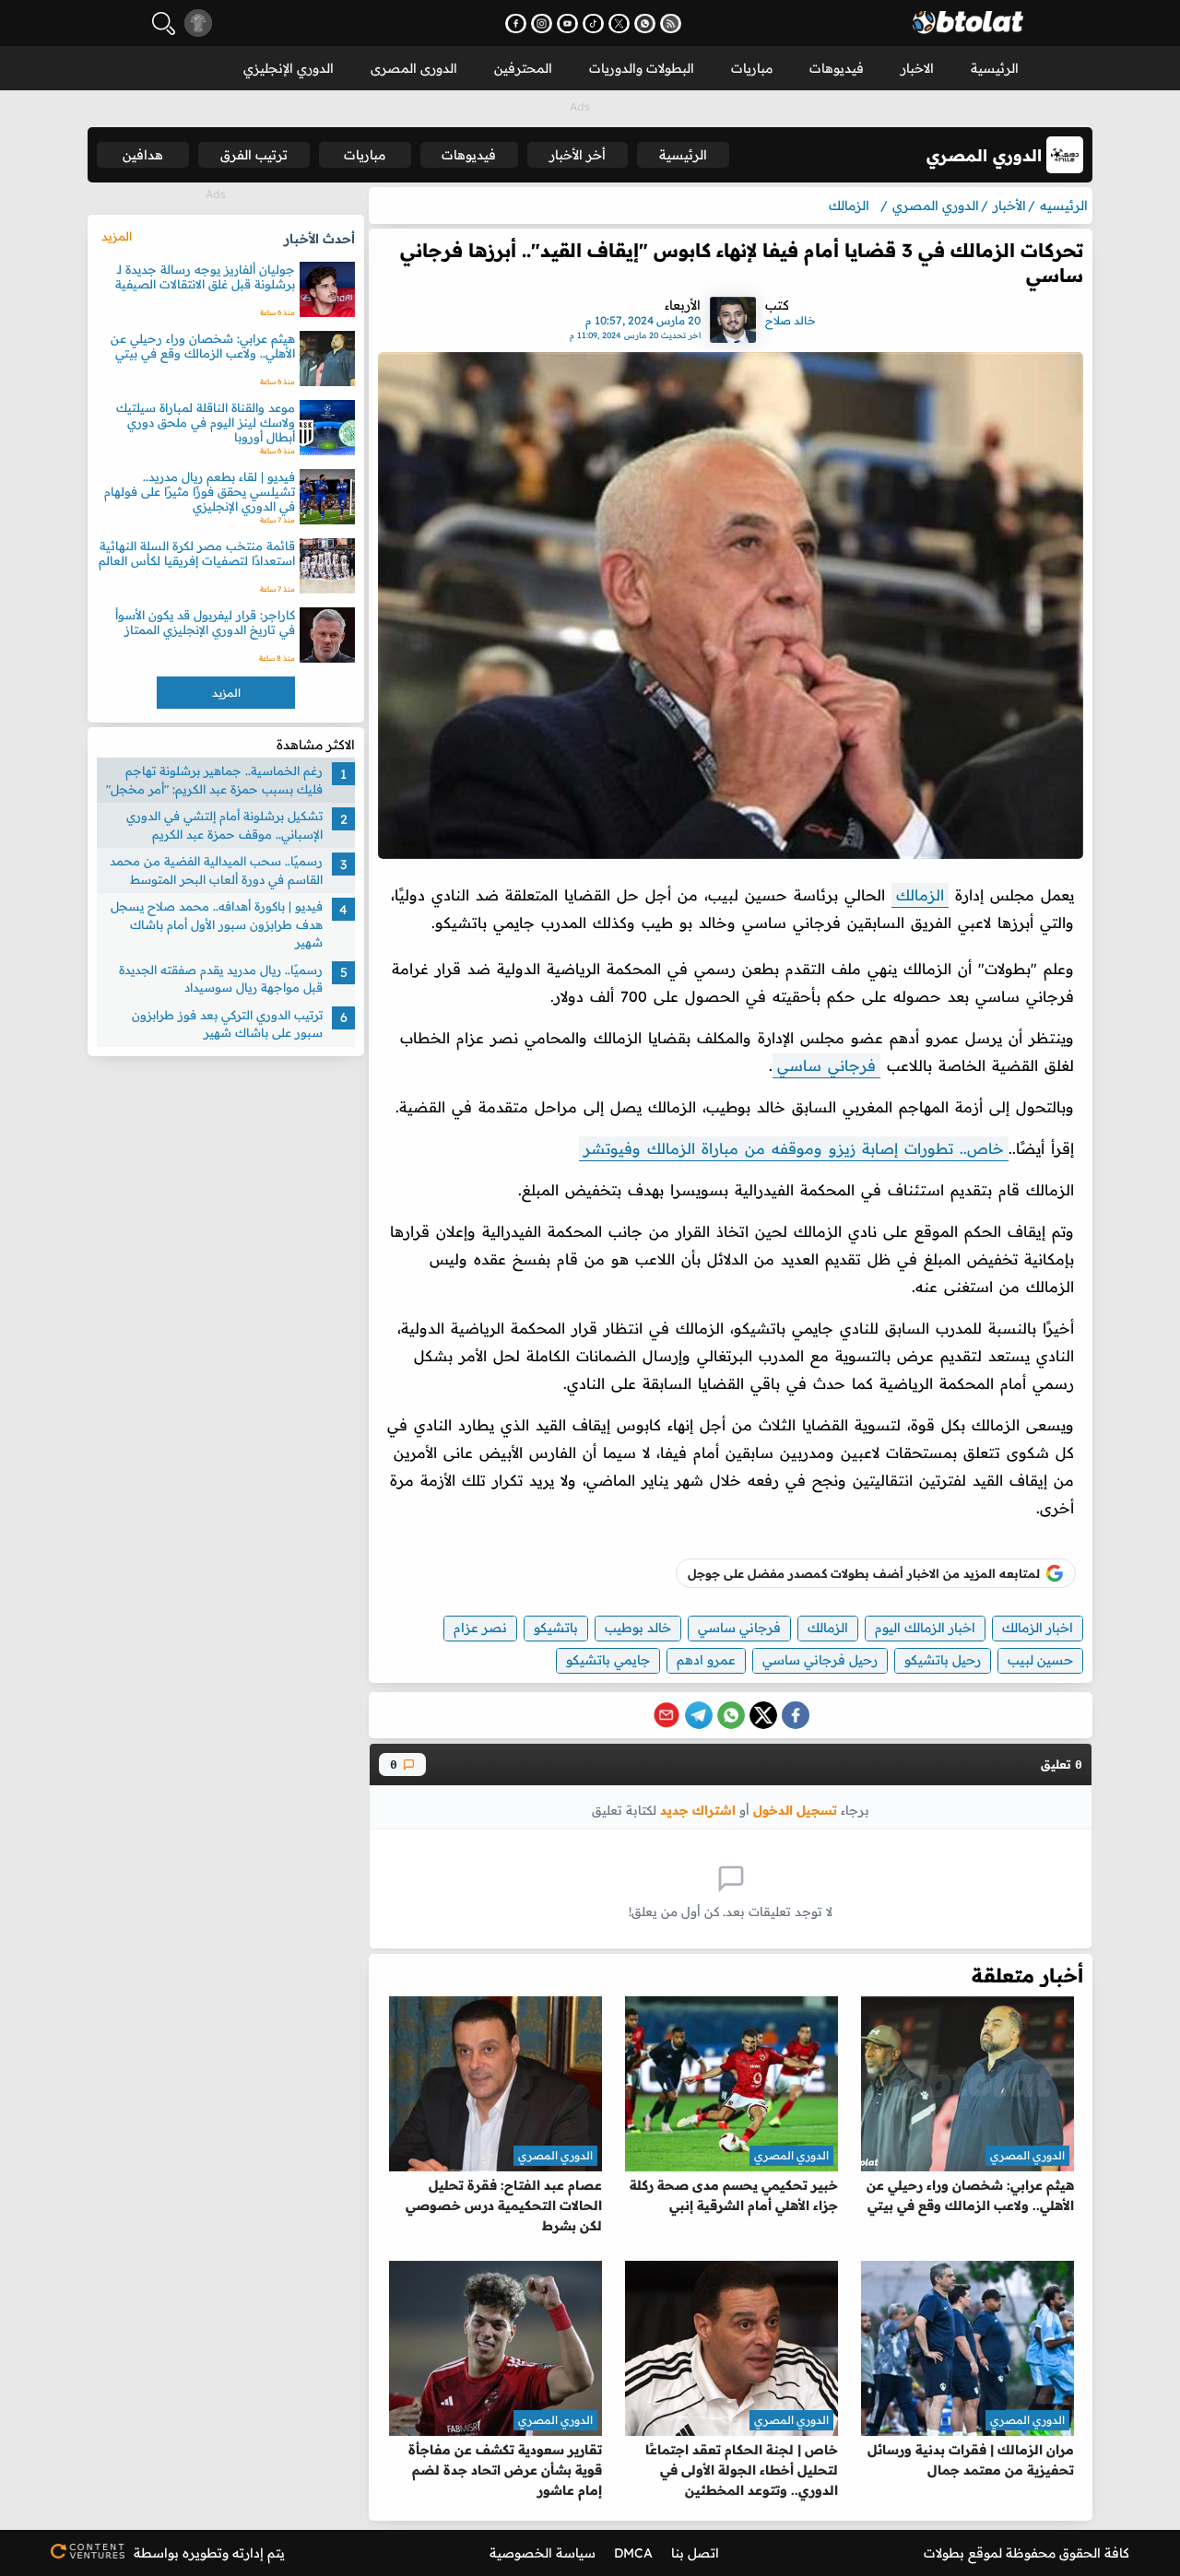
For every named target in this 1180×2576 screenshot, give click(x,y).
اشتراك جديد (698, 1810)
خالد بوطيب (638, 1628)
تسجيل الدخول (795, 1810)
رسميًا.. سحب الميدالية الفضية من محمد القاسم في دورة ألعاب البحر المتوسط (216, 870)
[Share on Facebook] (796, 1715)
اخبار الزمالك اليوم (925, 1628)
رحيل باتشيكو (943, 1660)
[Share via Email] (667, 1715)
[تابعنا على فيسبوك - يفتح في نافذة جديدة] (516, 24)
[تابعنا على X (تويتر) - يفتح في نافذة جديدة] (619, 24)
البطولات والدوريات (642, 68)
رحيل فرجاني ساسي (820, 1660)
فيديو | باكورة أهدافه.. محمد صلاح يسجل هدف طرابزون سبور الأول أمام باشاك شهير (217, 924)
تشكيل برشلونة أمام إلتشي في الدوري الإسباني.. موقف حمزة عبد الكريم (224, 825)
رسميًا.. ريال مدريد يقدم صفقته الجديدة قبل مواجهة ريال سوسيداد (221, 979)
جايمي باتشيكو (608, 1660)
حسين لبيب (1040, 1660)
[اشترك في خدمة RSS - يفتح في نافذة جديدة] (671, 24)
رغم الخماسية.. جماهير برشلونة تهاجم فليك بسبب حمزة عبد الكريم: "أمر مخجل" (214, 780)
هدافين (143, 155)
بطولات (944, 2553)
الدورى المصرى (414, 68)
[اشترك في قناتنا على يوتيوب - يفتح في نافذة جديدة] (567, 24)
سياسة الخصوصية (543, 2553)
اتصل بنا (695, 2553)
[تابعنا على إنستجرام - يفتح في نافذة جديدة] (542, 24)
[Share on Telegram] (699, 1715)
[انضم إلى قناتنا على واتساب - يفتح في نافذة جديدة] (645, 24)
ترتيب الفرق (254, 155)
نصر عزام (480, 1628)
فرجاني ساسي (826, 1065)
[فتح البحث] (164, 24)
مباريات (752, 68)
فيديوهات (837, 68)
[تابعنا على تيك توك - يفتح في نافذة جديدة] (593, 24)
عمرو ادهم (706, 1660)
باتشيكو (556, 1628)
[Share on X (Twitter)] (763, 1715)
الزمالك (920, 895)
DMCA (633, 2553)
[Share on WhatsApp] (731, 1715)
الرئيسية (995, 68)
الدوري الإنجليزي (289, 68)
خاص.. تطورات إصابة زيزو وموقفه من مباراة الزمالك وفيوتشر (794, 1148)
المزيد (117, 236)
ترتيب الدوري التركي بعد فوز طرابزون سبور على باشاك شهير (227, 1024)
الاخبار (917, 68)
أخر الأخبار (578, 155)
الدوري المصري (1027, 2155)
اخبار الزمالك (1038, 1628)
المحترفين (523, 68)
